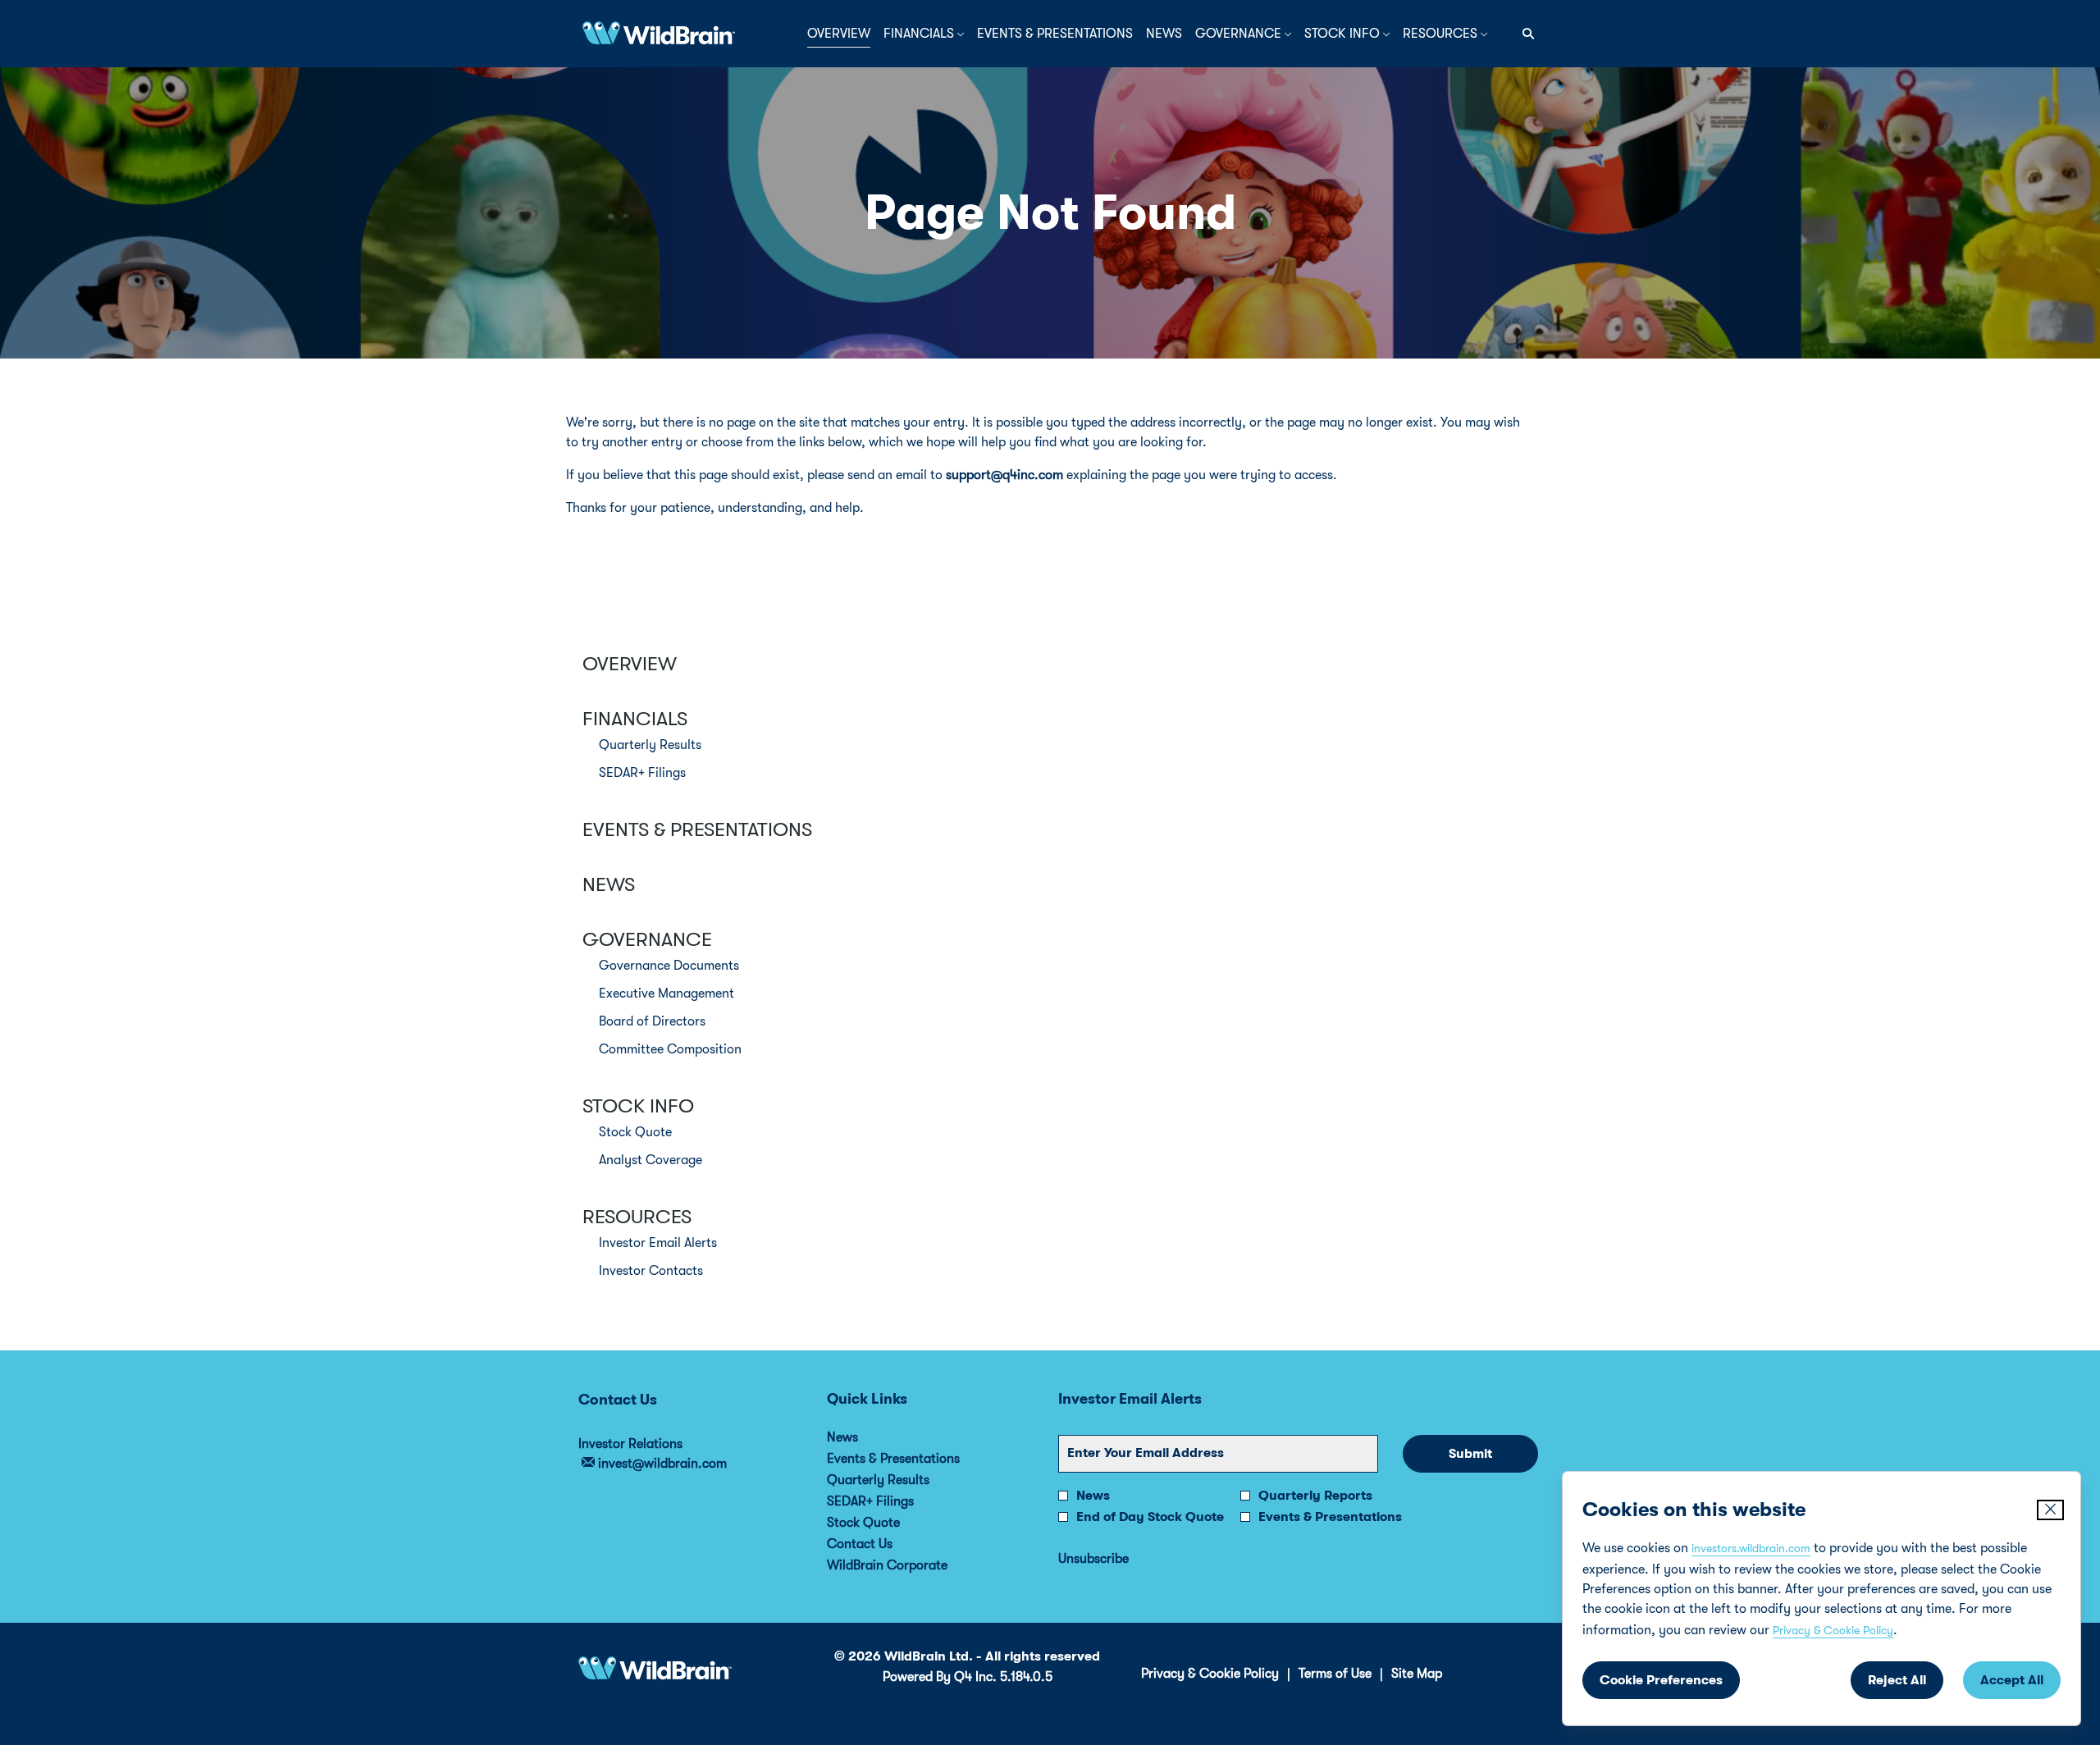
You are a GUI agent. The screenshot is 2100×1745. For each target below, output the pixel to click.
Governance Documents (669, 966)
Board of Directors (652, 1021)
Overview (630, 664)
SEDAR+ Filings (642, 773)
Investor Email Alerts (658, 1243)
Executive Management (667, 994)
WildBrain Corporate (909, 1565)
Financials (635, 719)
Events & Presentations (697, 829)
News (609, 884)
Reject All (1897, 1680)
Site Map (1417, 1674)
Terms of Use (1335, 1674)
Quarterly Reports (1315, 1496)
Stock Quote (635, 1132)
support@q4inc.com (1004, 475)
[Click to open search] (1524, 34)
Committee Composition (670, 1049)
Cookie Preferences (1661, 1680)
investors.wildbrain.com (1751, 1548)
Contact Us (882, 1544)
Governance (647, 939)
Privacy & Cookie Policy (1833, 1630)
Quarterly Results (650, 745)
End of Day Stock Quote (1150, 1517)
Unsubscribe (1093, 1559)
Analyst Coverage (651, 1160)
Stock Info (638, 1106)
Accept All (2012, 1680)
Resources (637, 1217)
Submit (1470, 1454)
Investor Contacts (651, 1271)
